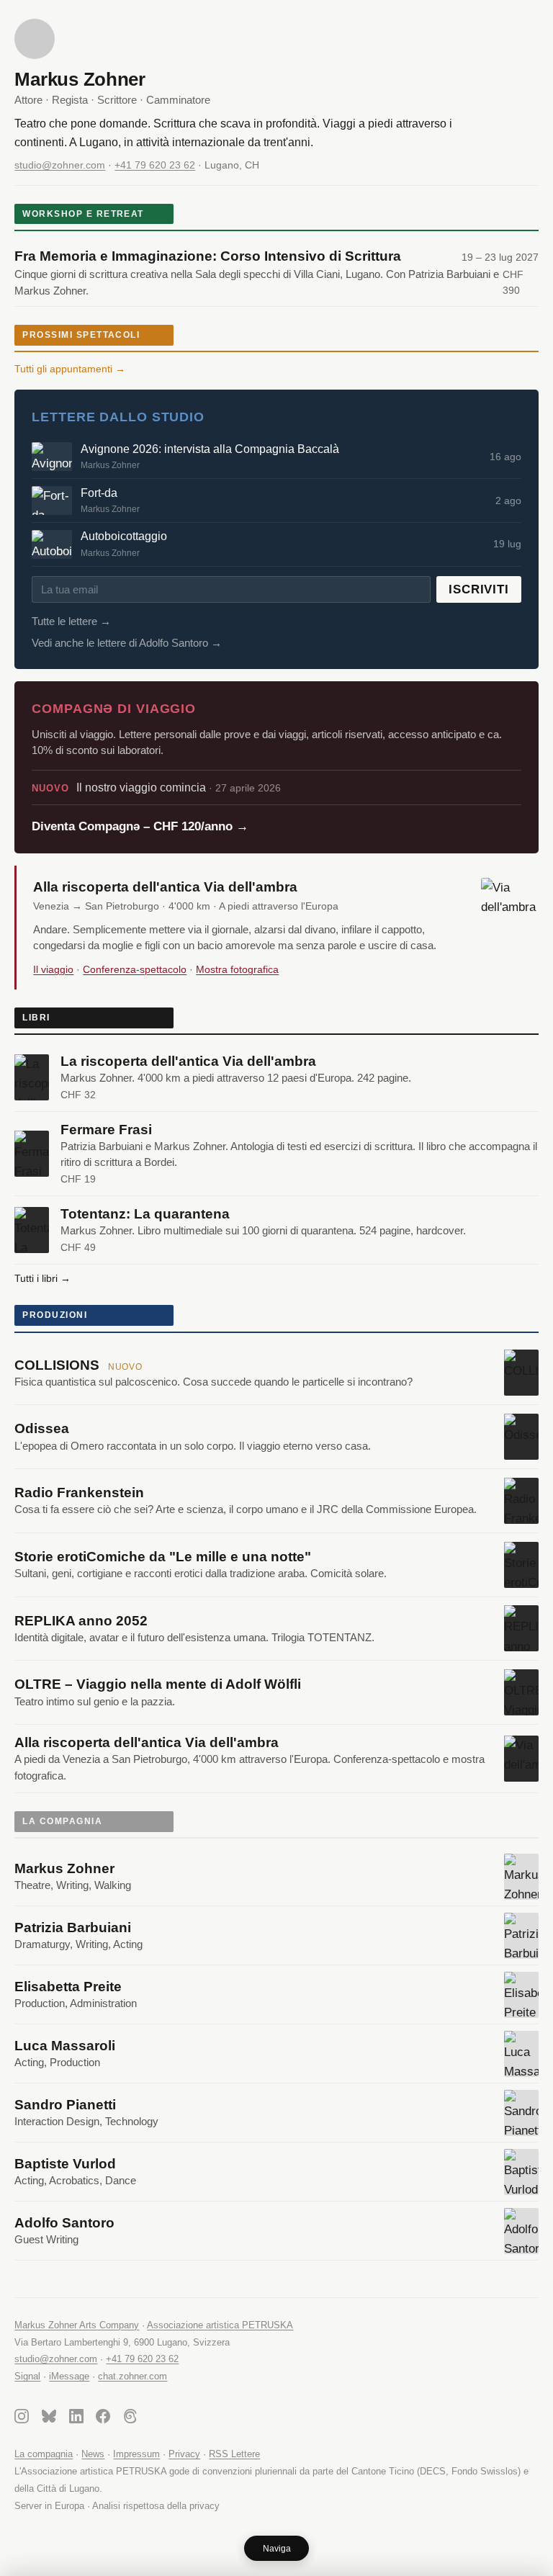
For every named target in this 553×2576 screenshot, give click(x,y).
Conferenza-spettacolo (135, 969)
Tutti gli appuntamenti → (70, 369)
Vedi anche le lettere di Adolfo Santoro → (127, 643)
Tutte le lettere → (71, 621)
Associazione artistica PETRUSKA (220, 2325)
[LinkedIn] (76, 2419)
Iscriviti (479, 589)
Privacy (184, 2454)
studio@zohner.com (60, 165)
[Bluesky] (49, 2419)
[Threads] (130, 2419)
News (93, 2454)
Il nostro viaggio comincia (156, 787)
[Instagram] (22, 2419)
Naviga (277, 2549)
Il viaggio (53, 969)
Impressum (136, 2454)
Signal (27, 2376)
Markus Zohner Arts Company (77, 2325)
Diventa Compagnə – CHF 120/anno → (140, 826)
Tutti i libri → (42, 1278)
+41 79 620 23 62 (155, 165)
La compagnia (44, 2454)
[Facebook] (103, 2419)
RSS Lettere (234, 2454)
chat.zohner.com (132, 2376)
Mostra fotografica (237, 969)
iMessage (69, 2376)
